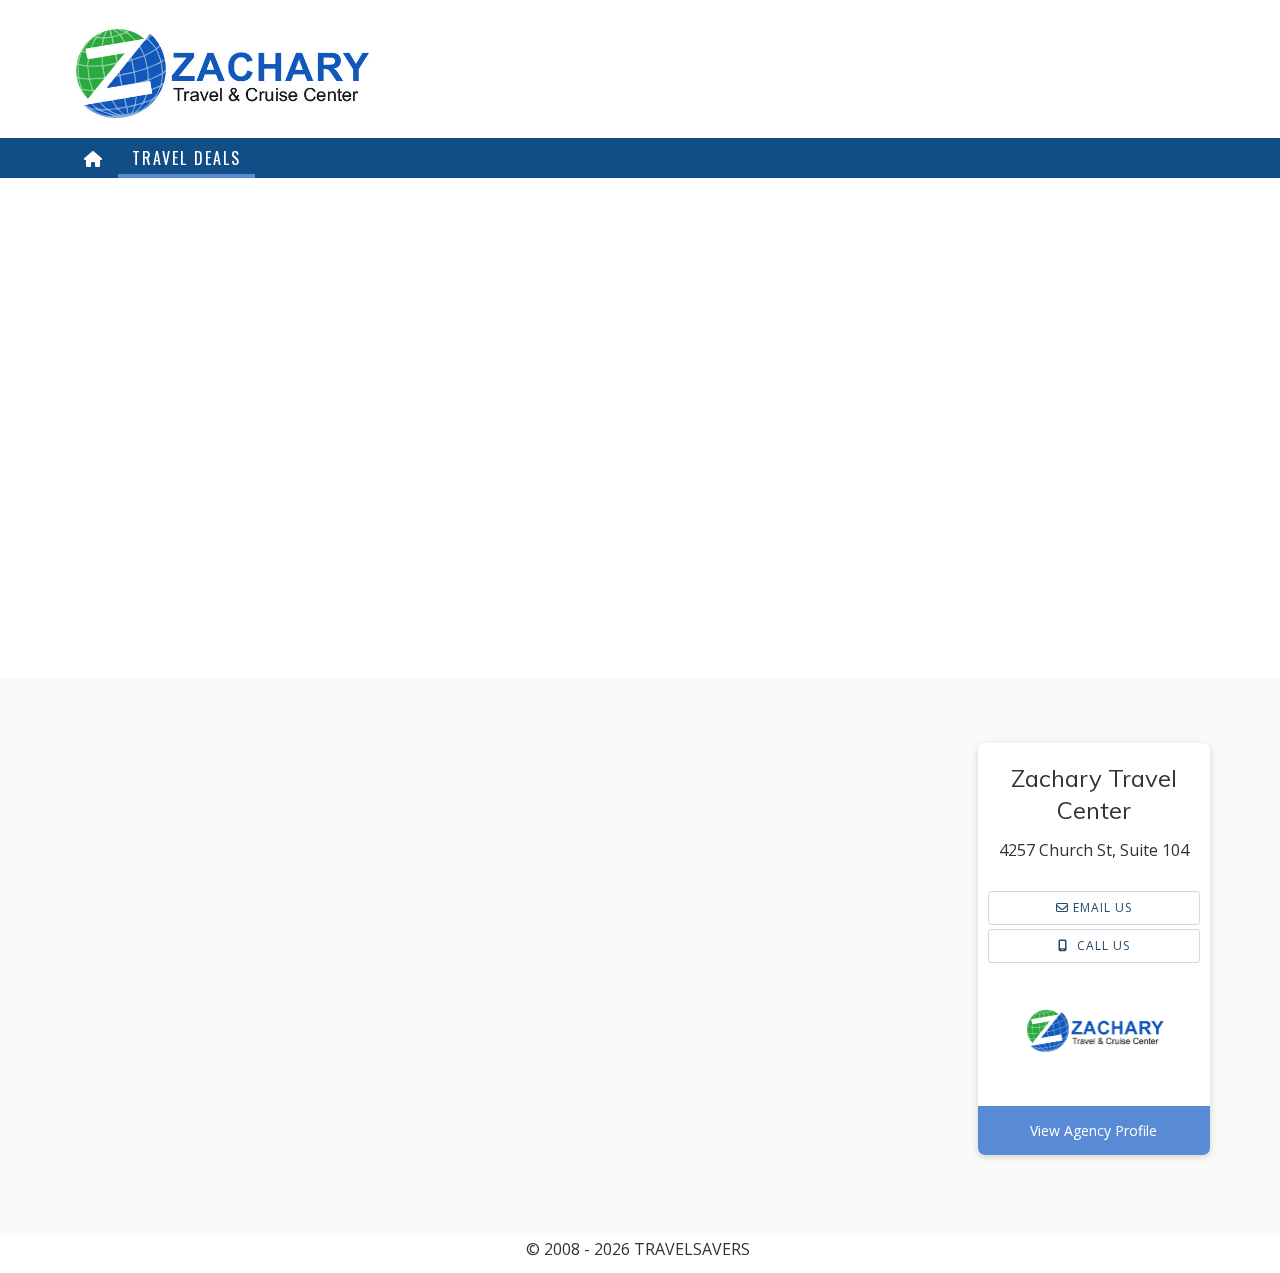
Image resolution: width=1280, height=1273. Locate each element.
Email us (1100, 907)
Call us (1101, 945)
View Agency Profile (1093, 1130)
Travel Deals (186, 158)
